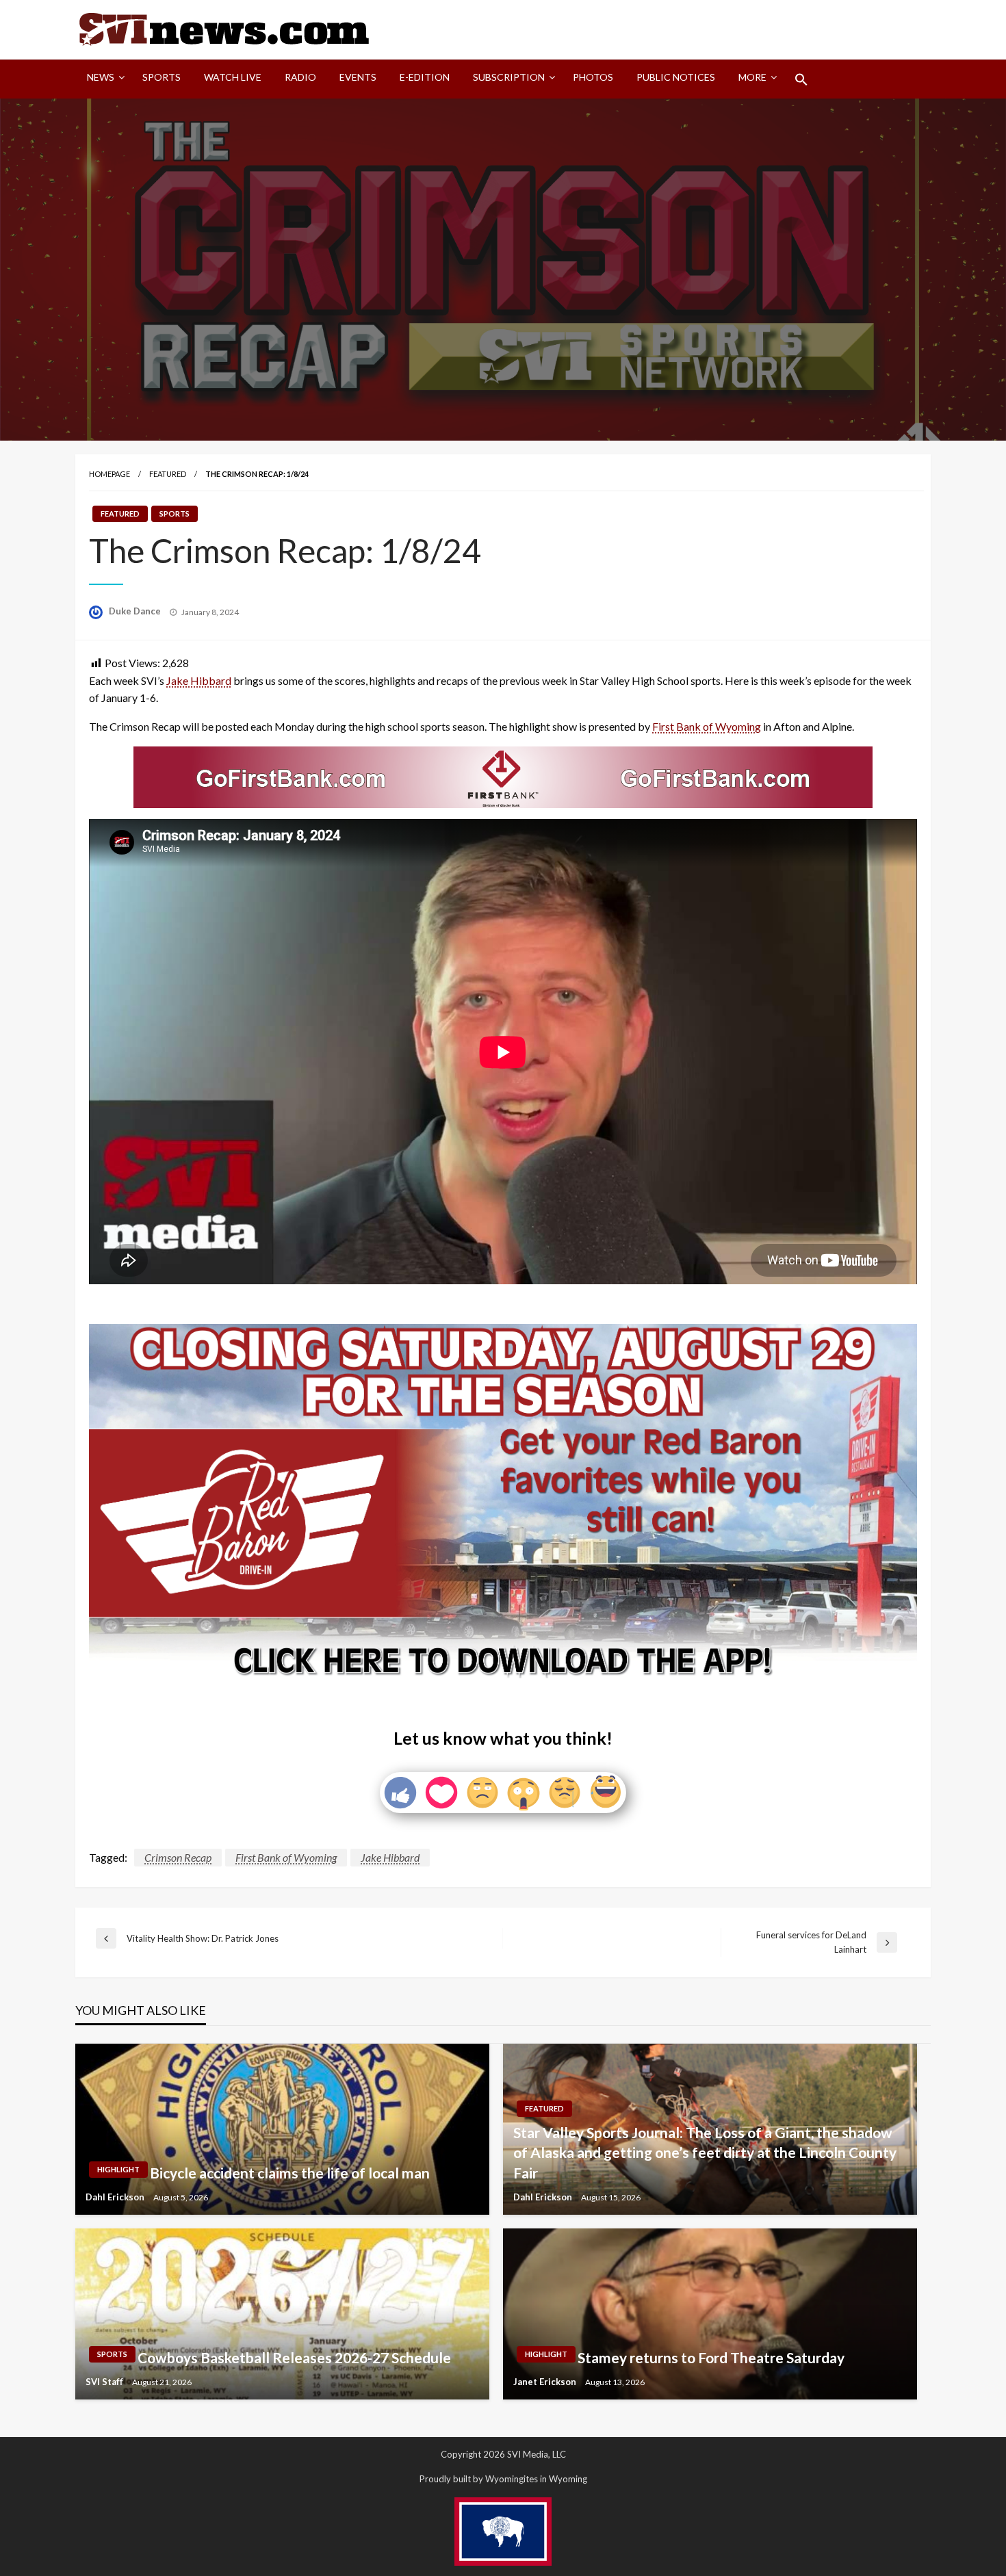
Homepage (109, 474)
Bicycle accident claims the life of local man (290, 2173)
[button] (801, 79)
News (101, 77)
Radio (300, 77)
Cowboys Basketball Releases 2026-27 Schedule (294, 2357)
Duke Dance (136, 611)
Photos (593, 77)
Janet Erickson (546, 2382)
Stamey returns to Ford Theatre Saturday (711, 2357)
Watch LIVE (233, 77)
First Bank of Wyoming (707, 726)
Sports (162, 77)
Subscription (509, 77)
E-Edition (425, 77)
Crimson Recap (178, 1857)
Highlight (118, 2169)
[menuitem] (103, 79)
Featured (168, 474)
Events (358, 77)
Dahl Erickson (116, 2197)
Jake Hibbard (199, 680)
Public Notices (676, 77)
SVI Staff (105, 2382)
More (752, 77)
